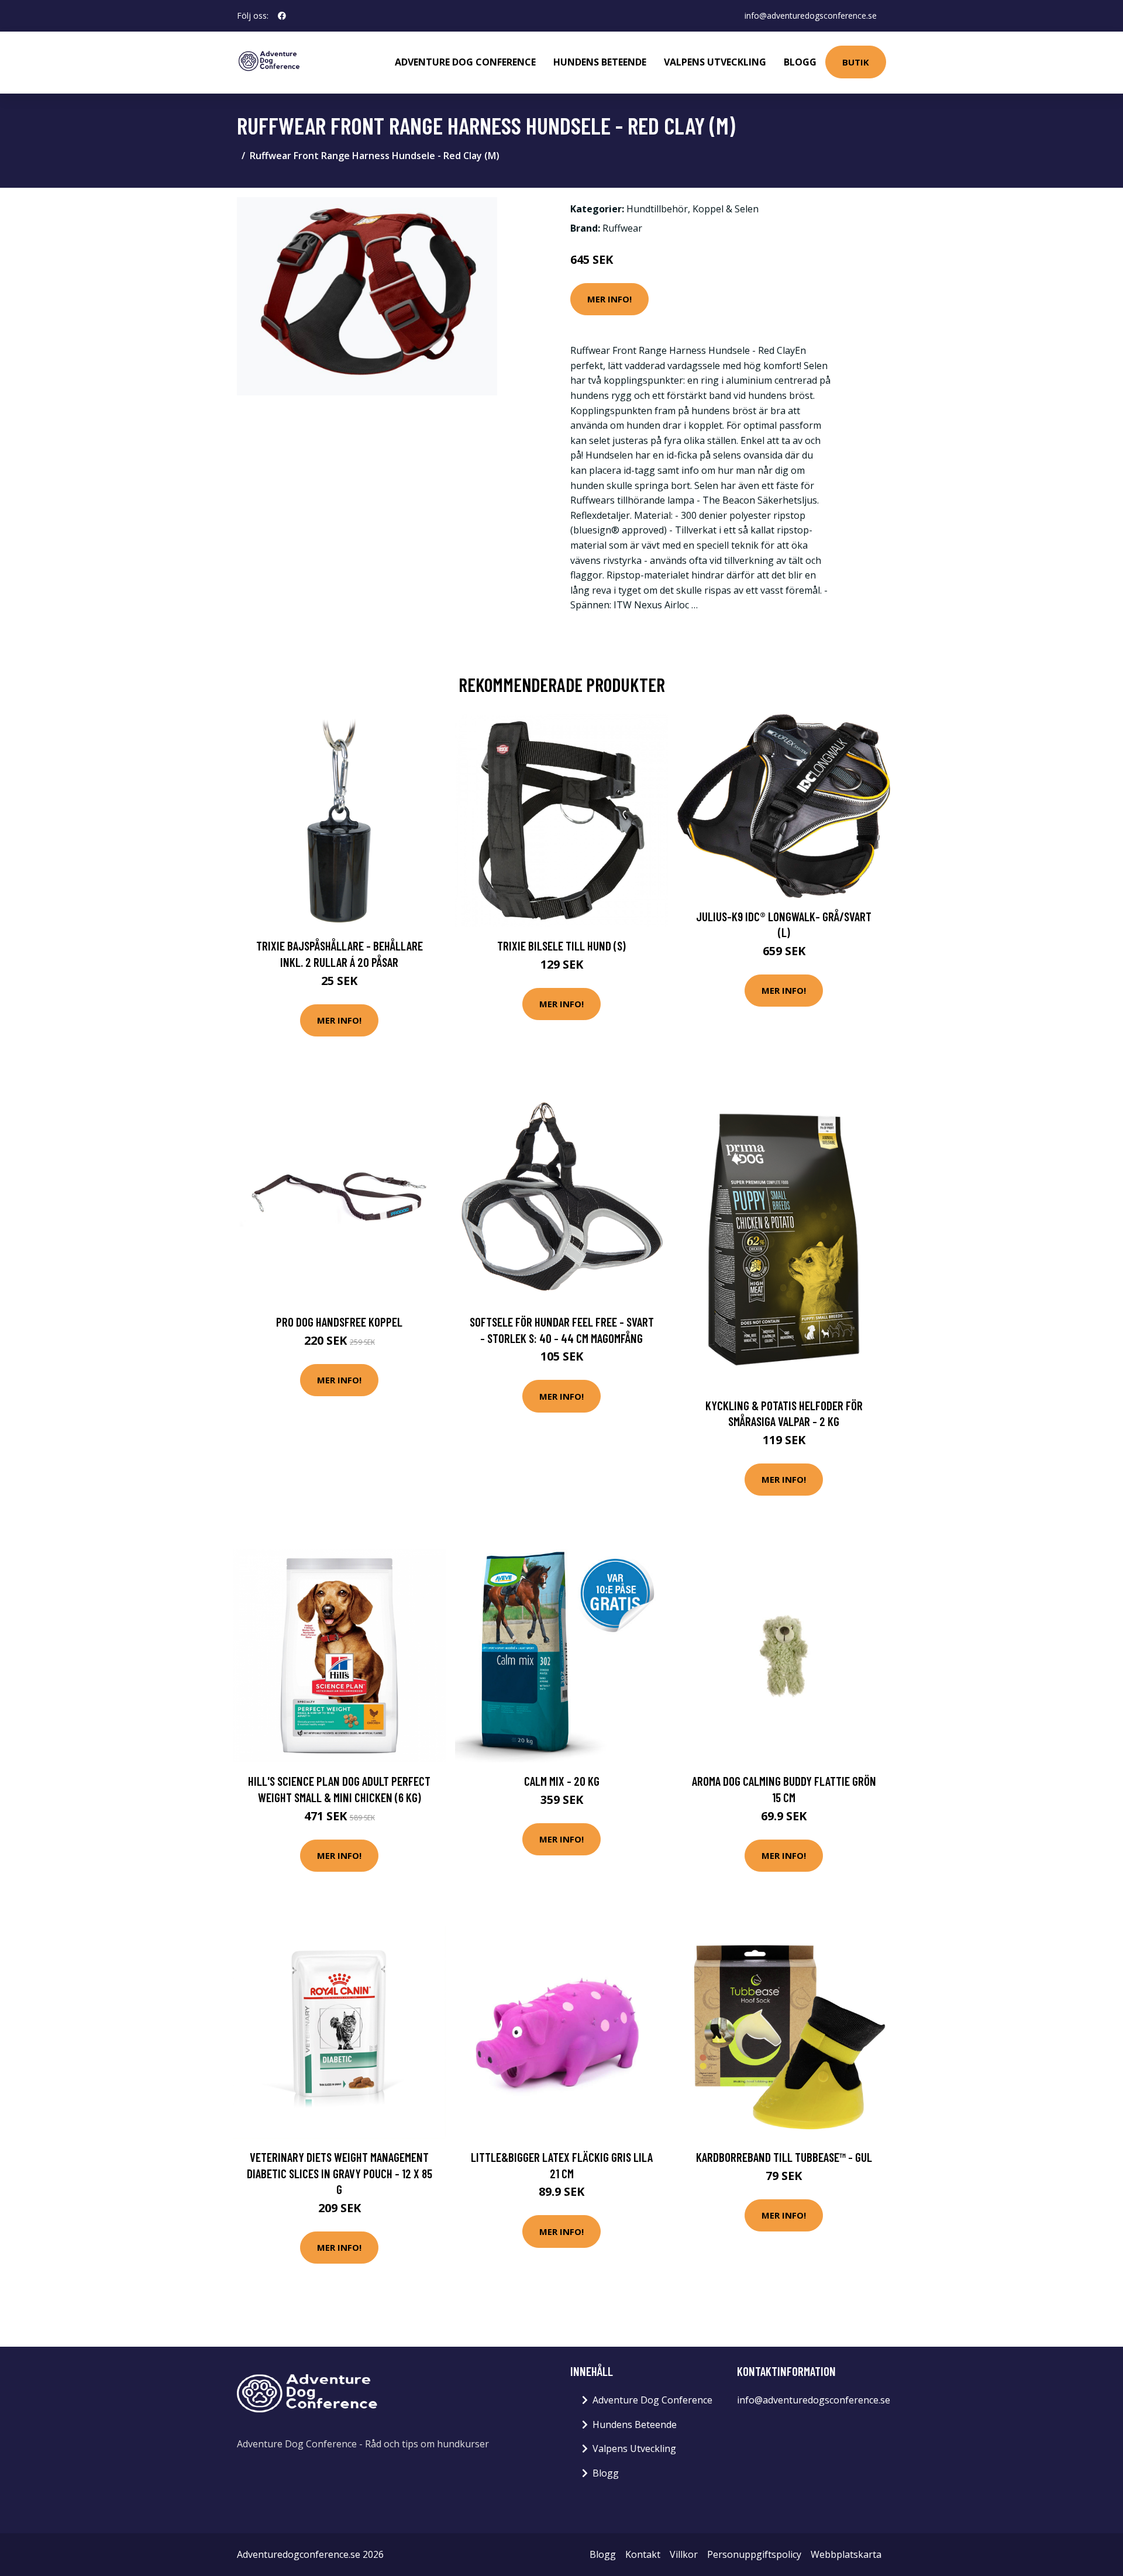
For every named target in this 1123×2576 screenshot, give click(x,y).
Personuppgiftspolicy (754, 2554)
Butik (856, 62)
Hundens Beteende (600, 62)
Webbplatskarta (846, 2554)
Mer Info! (609, 299)
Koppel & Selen (726, 209)
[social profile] (282, 16)
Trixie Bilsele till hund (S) (561, 946)
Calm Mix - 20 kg (562, 1781)
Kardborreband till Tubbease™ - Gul (784, 2157)
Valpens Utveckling (715, 62)
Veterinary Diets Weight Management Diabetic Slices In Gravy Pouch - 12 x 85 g (340, 2173)
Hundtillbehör (657, 209)
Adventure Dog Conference (465, 62)
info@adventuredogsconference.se (811, 16)
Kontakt (643, 2554)
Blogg (800, 62)
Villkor (684, 2554)
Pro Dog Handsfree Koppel (339, 1322)
